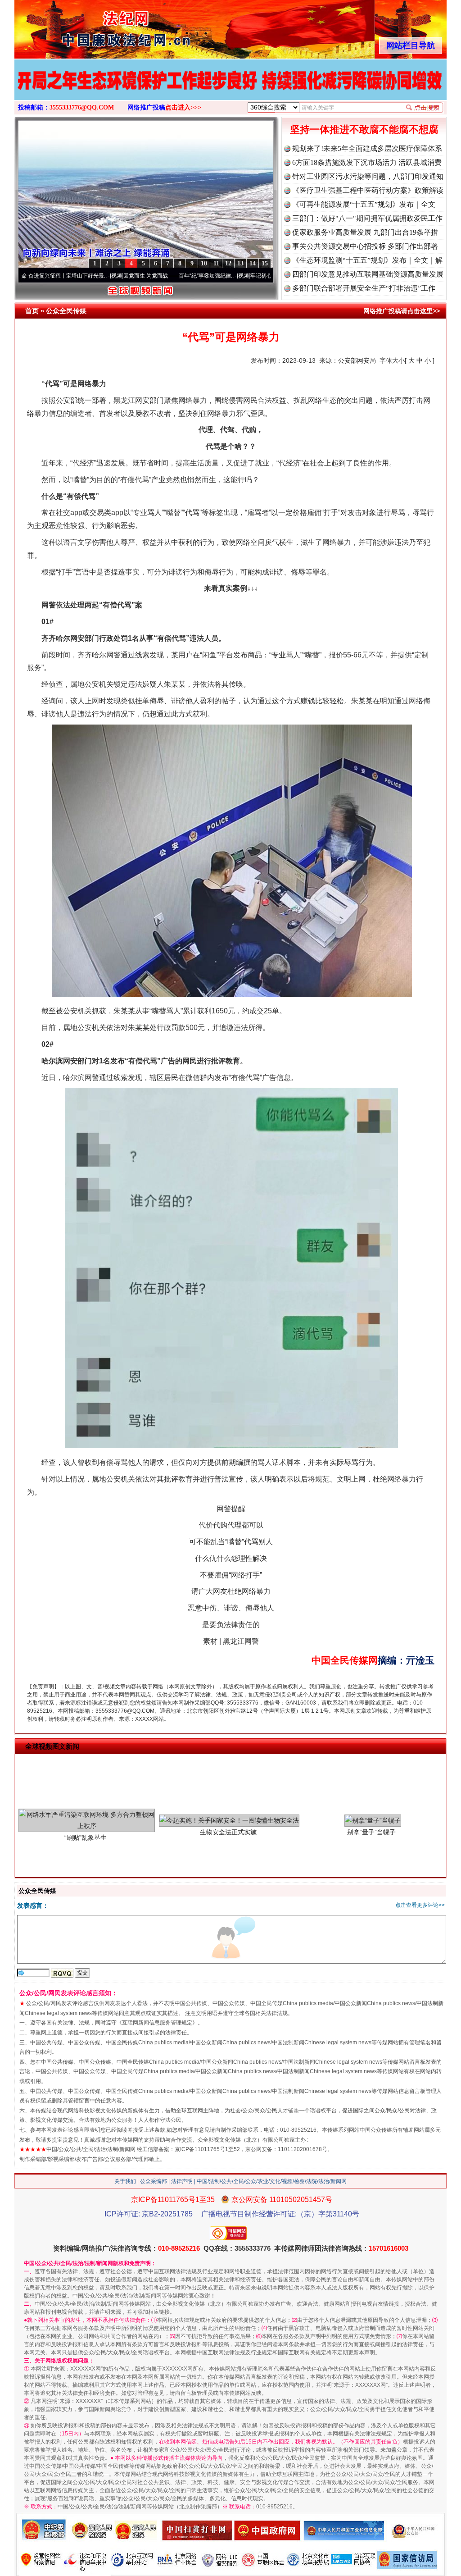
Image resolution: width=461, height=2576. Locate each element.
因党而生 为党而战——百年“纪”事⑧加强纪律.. (103, 276)
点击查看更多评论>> (420, 1905)
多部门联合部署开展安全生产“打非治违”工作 (364, 288)
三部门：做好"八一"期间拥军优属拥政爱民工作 (367, 218)
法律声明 (182, 2181)
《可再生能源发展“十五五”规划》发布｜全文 (364, 204)
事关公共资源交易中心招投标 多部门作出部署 (365, 246)
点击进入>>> (183, 107)
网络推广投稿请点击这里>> (402, 311)
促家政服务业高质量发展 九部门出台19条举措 (365, 232)
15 (265, 263)
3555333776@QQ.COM (82, 107)
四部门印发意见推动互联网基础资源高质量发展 (368, 274)
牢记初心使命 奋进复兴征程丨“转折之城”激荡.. (230, 276)
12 (228, 263)
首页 (32, 311)
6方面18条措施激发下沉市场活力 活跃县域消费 (367, 162)
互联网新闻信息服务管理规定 (157, 2023)
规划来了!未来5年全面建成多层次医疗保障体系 (367, 148)
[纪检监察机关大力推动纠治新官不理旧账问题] (230, 89)
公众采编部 (154, 2181)
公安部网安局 (357, 360)
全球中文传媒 (89, 26)
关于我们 (125, 2181)
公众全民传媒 (66, 311)
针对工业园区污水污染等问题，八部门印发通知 (368, 176)
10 (204, 263)
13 (240, 263)
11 (216, 263)
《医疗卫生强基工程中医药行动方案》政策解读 (368, 190)
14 (253, 263)
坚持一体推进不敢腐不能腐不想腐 (364, 130)
